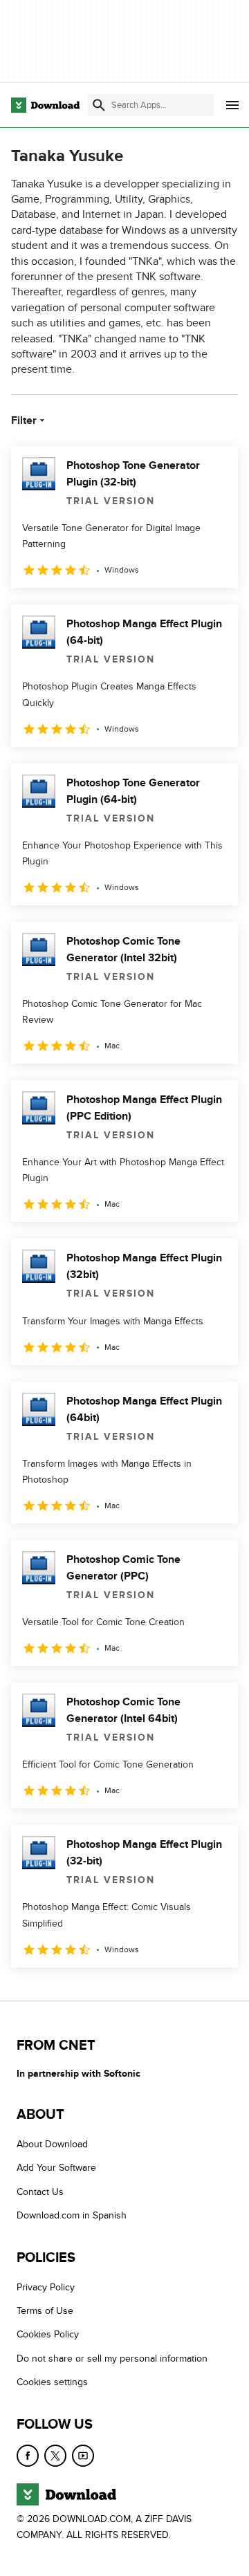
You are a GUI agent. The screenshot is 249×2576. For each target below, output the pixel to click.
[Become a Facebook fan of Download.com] (28, 2455)
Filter (24, 420)
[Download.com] (45, 105)
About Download (52, 2144)
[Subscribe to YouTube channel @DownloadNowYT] (83, 2455)
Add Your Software (56, 2168)
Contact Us (40, 2191)
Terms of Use (45, 2311)
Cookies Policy (48, 2334)
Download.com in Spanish (72, 2215)
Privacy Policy (46, 2287)
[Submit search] (99, 105)
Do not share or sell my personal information (112, 2358)
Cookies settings (52, 2382)
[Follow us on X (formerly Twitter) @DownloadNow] (55, 2455)
